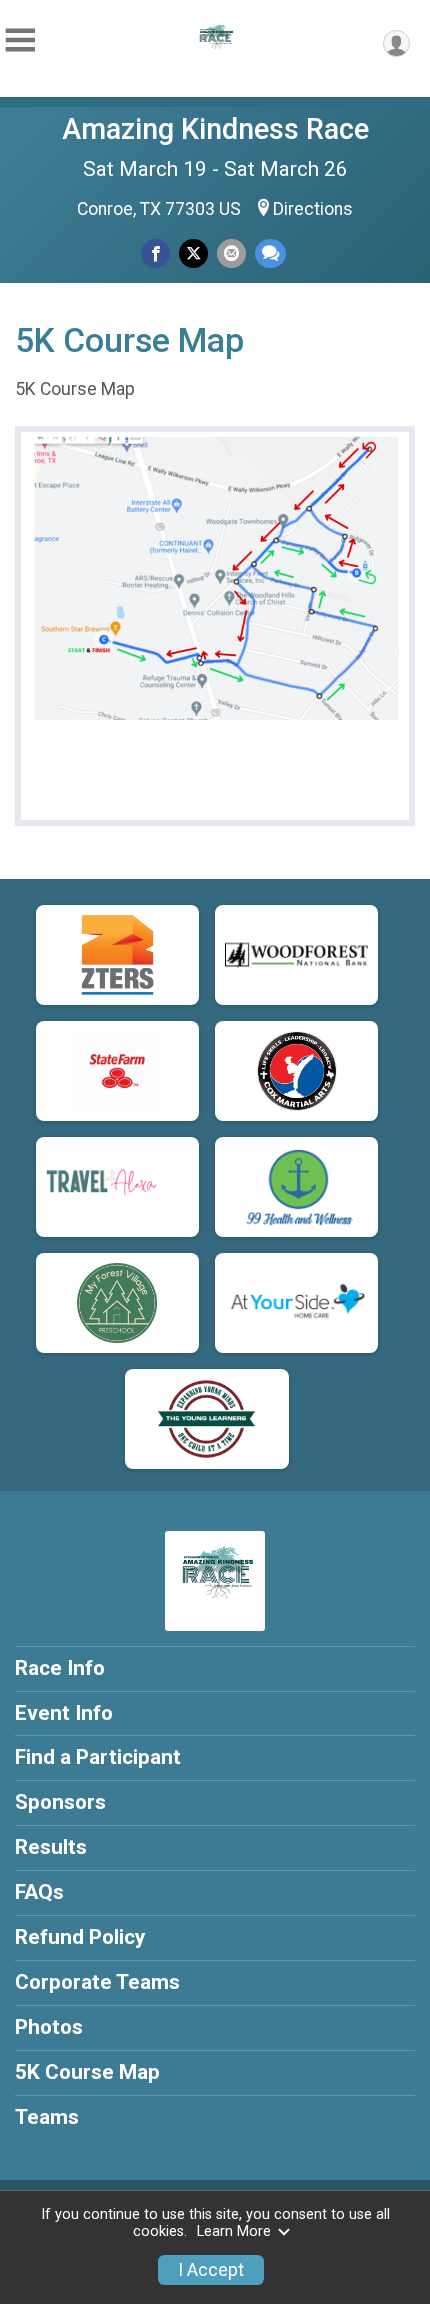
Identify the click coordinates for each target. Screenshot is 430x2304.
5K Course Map (87, 2072)
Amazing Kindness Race (215, 129)
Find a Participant (98, 1757)
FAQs (39, 1892)
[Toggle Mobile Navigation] (20, 40)
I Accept (211, 2270)
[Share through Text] (270, 253)
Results (51, 1847)
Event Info (64, 1713)
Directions (313, 209)
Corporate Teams (97, 1982)
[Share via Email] (231, 253)
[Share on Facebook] (155, 253)
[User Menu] (396, 43)
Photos (49, 2027)
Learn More (234, 2231)
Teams (47, 2117)
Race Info (60, 1668)
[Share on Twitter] (193, 253)
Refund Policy (80, 1937)
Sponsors (60, 1802)
